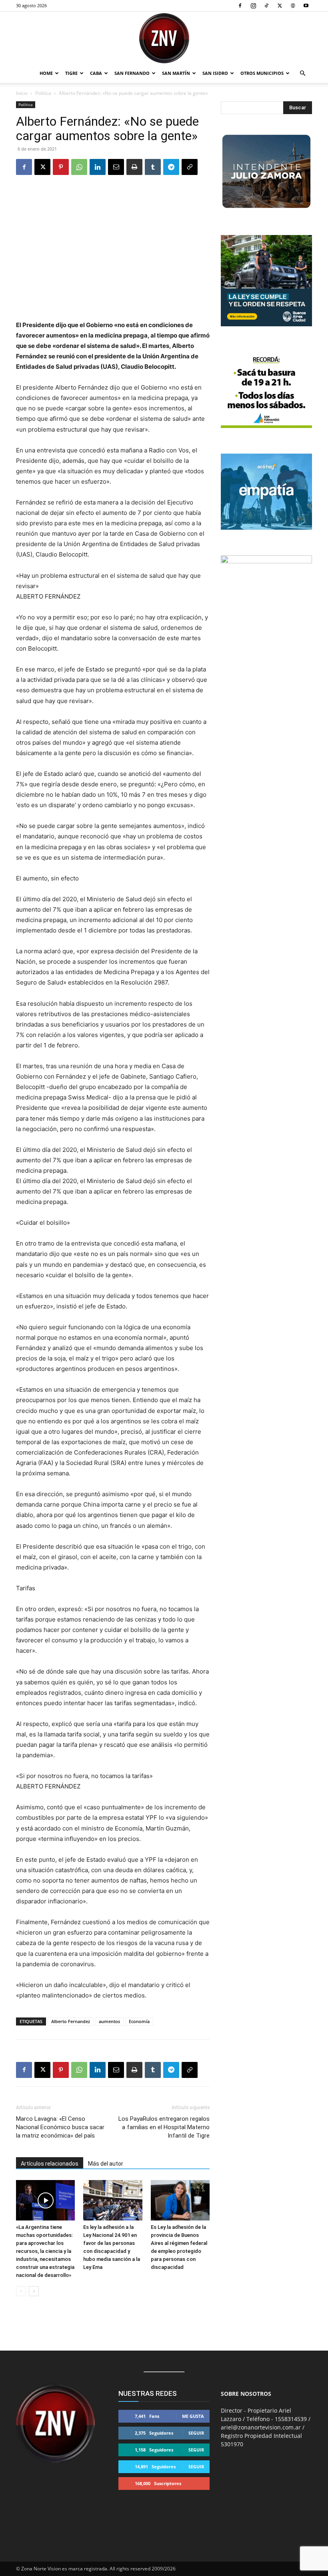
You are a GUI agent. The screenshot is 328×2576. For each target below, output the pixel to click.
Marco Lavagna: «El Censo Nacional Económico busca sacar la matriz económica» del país (60, 2127)
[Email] (116, 167)
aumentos (109, 2021)
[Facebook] (240, 6)
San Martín (176, 73)
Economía (139, 2021)
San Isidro (215, 73)
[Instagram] (253, 6)
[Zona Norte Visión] (164, 38)
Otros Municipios (262, 73)
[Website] (293, 6)
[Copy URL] (190, 167)
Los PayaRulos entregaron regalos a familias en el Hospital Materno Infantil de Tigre (164, 2127)
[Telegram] (171, 167)
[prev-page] (21, 2291)
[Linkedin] (98, 167)
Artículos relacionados (50, 2164)
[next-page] (34, 2291)
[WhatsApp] (79, 167)
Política (43, 93)
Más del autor (106, 2164)
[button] (302, 73)
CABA (96, 73)
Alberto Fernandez (71, 2021)
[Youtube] (306, 6)
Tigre (71, 73)
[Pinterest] (61, 167)
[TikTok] (266, 6)
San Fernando (132, 73)
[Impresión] (134, 167)
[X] (280, 6)
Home (46, 73)
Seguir (196, 2433)
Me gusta (193, 2416)
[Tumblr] (153, 167)
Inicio (22, 93)
